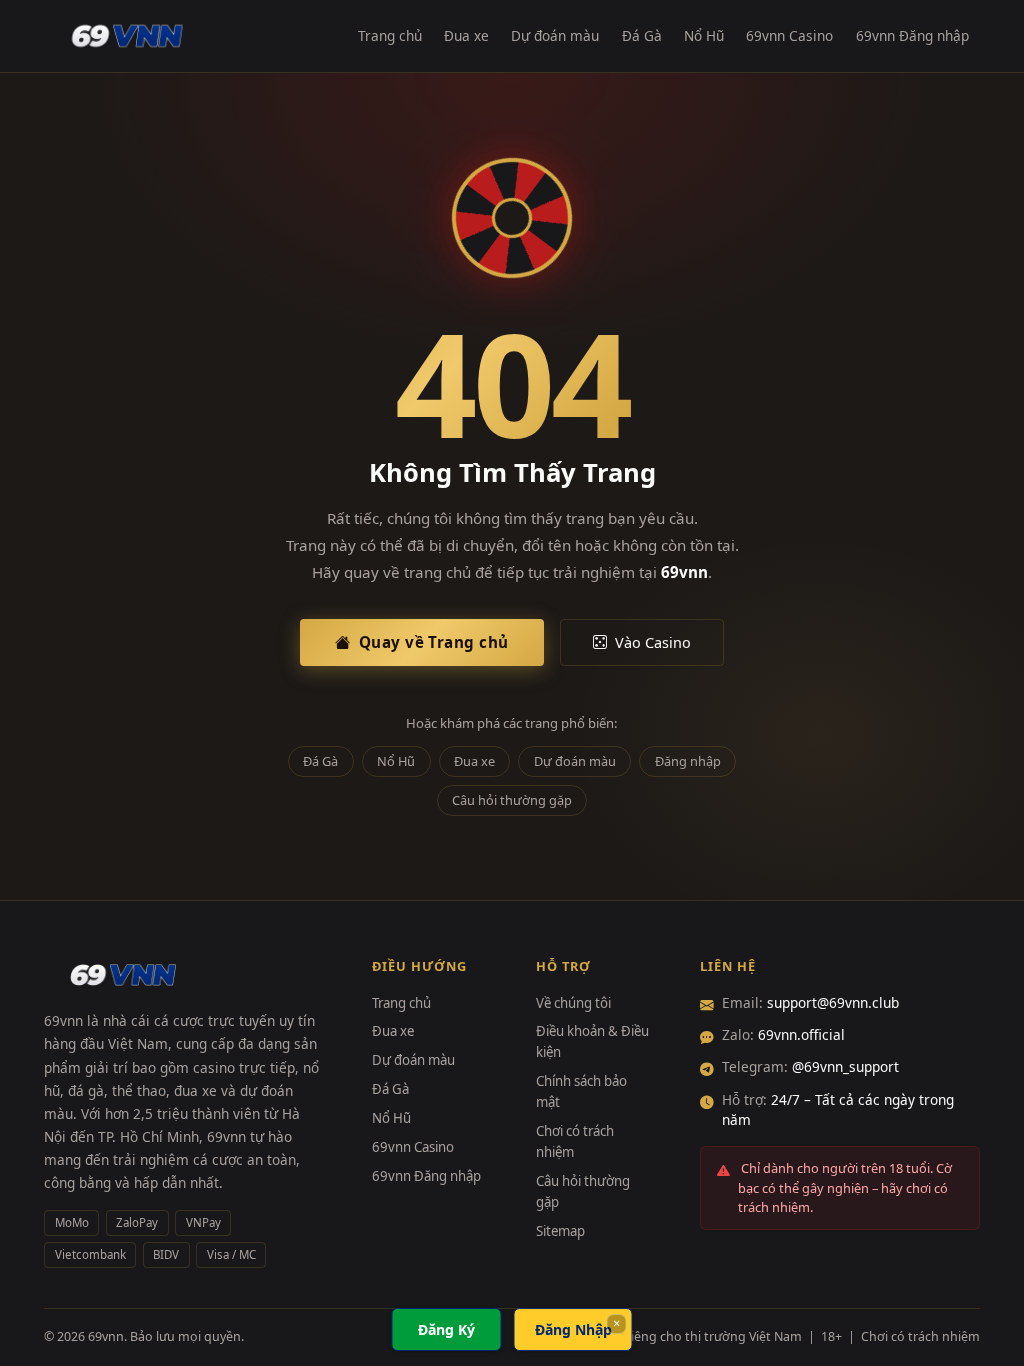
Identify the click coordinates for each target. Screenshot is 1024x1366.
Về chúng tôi (573, 1003)
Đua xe (466, 35)
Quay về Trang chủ (434, 642)
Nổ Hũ (704, 35)
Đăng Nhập (573, 1329)
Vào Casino (653, 642)
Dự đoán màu (555, 35)
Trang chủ (390, 35)
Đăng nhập (688, 761)
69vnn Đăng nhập (912, 35)
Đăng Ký (446, 1329)
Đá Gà (642, 35)
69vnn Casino (789, 35)
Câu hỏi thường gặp (512, 800)
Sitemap (560, 1231)
